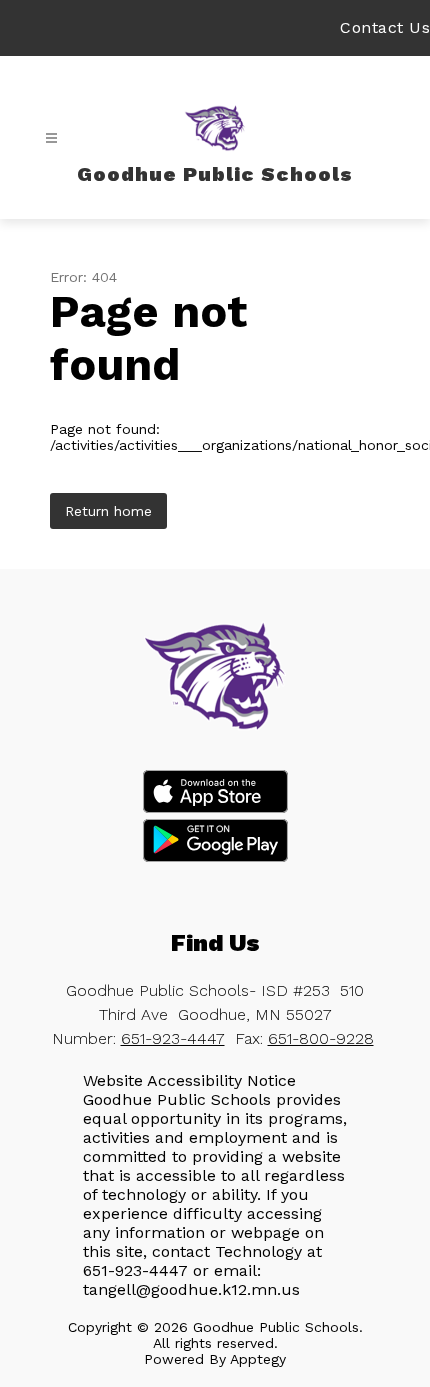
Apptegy (258, 1359)
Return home (108, 511)
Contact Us (385, 27)
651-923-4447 (173, 1038)
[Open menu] (51, 138)
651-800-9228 (321, 1038)
